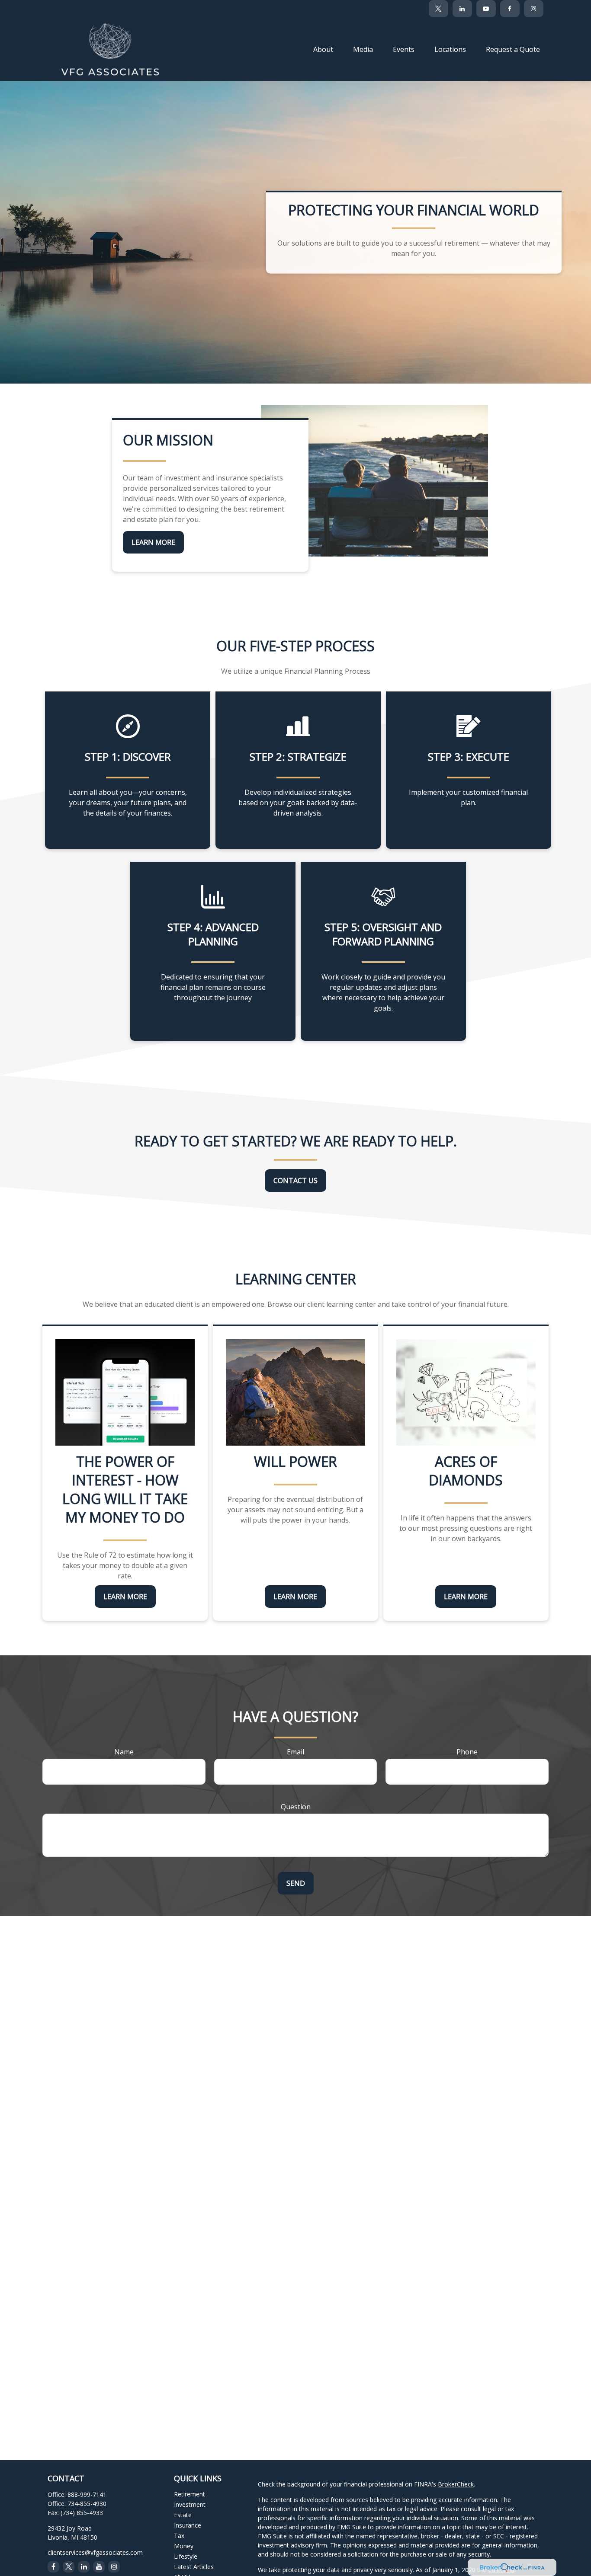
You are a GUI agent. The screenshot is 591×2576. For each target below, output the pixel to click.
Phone (467, 1752)
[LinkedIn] (462, 9)
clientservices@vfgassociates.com (95, 2552)
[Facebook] (510, 9)
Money (184, 2546)
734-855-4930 (87, 2504)
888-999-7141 (87, 2494)
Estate (183, 2515)
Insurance (188, 2525)
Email (295, 1752)
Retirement (190, 2494)
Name (124, 1752)
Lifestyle (186, 2556)
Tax (179, 2536)
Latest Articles (194, 2567)
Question (296, 1807)
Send (296, 1883)
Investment (190, 2504)
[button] (323, 49)
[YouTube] (486, 9)
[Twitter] (438, 9)
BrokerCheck (456, 2484)
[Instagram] (114, 2567)
